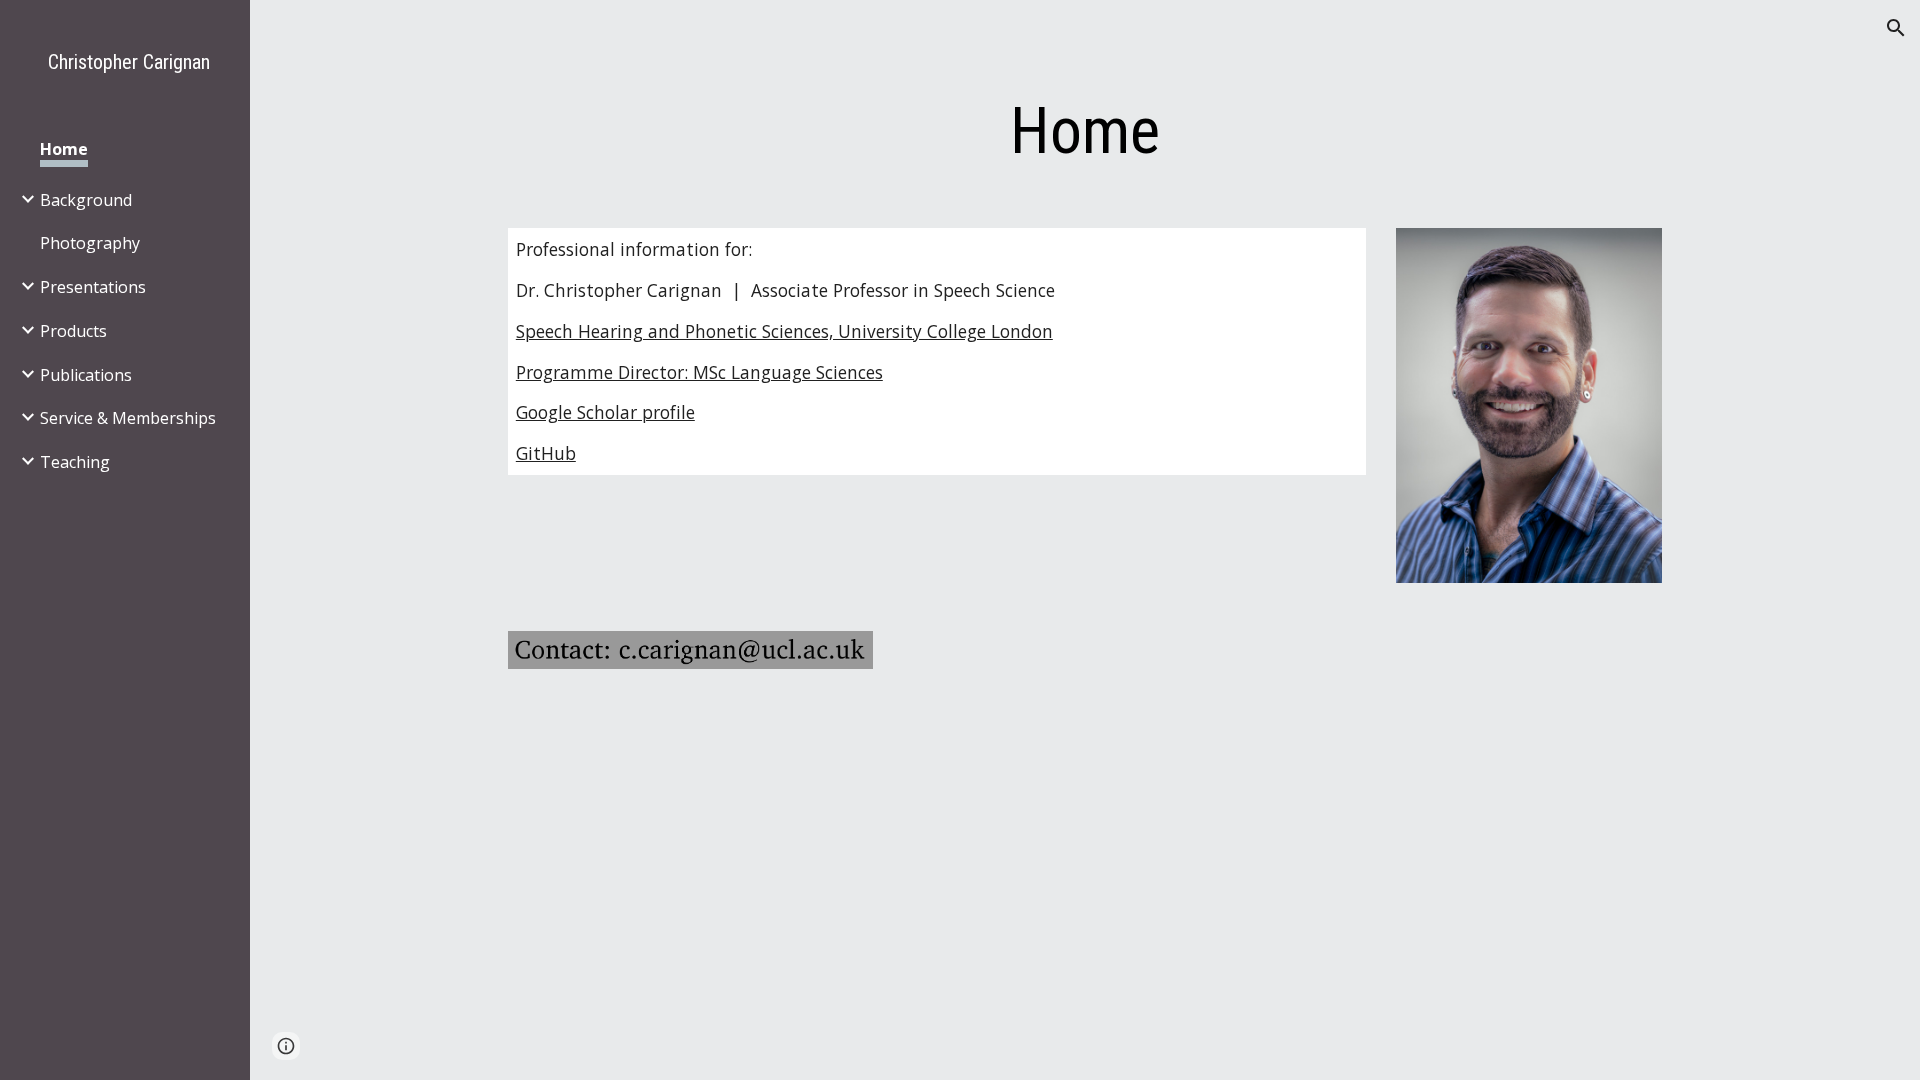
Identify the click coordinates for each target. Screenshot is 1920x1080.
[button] (1896, 28)
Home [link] (64, 149)
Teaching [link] (75, 462)
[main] (1085, 132)
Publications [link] (86, 375)
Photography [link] (90, 243)
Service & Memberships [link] (128, 418)
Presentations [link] (93, 287)
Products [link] (73, 331)
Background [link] (86, 200)
